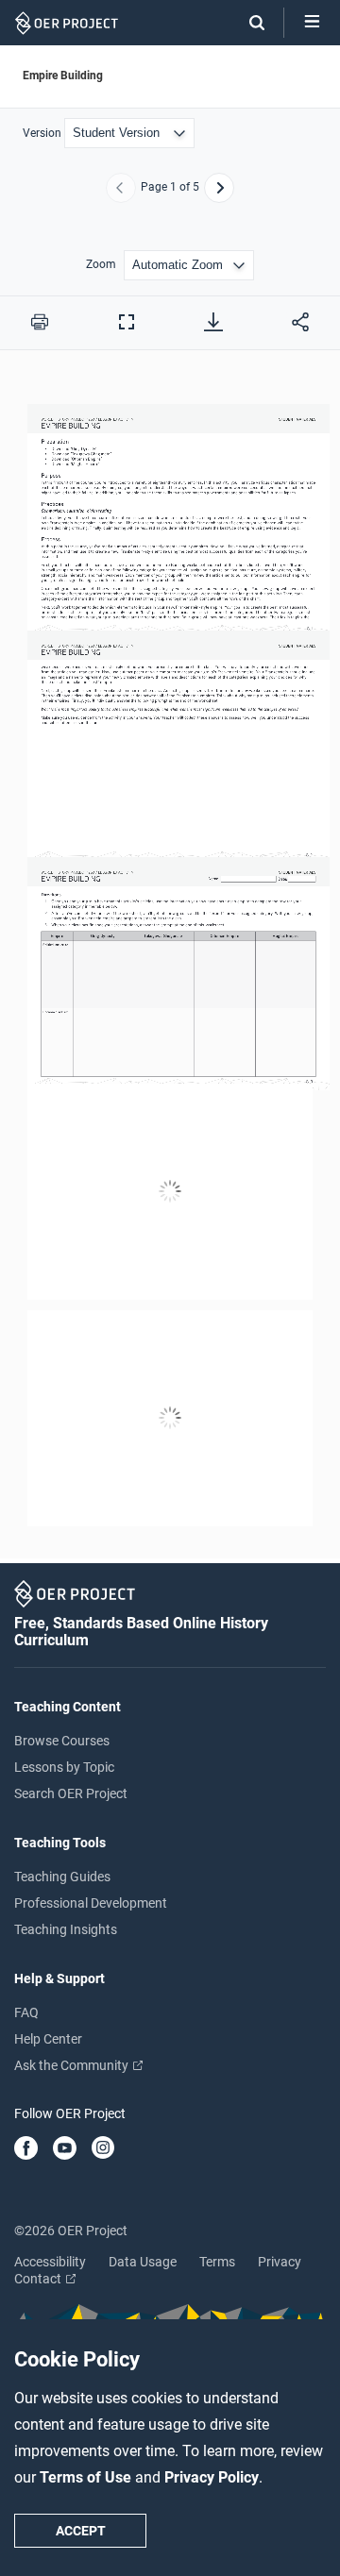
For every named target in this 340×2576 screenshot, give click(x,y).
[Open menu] (312, 23)
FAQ (26, 2012)
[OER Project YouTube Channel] (65, 2149)
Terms (217, 2262)
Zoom (101, 265)
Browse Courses (62, 1741)
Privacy (280, 2262)
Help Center (48, 2039)
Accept (81, 2531)
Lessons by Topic (64, 1767)
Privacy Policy (212, 2477)
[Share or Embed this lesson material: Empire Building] (300, 322)
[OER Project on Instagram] (103, 2149)
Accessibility (50, 2262)
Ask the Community (73, 2065)
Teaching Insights (66, 1929)
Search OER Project (71, 1793)
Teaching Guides (62, 1877)
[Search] (247, 23)
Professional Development (91, 1903)
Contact (39, 2279)
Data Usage (143, 2262)
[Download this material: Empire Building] (213, 322)
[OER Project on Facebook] (26, 2149)
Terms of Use (87, 2477)
